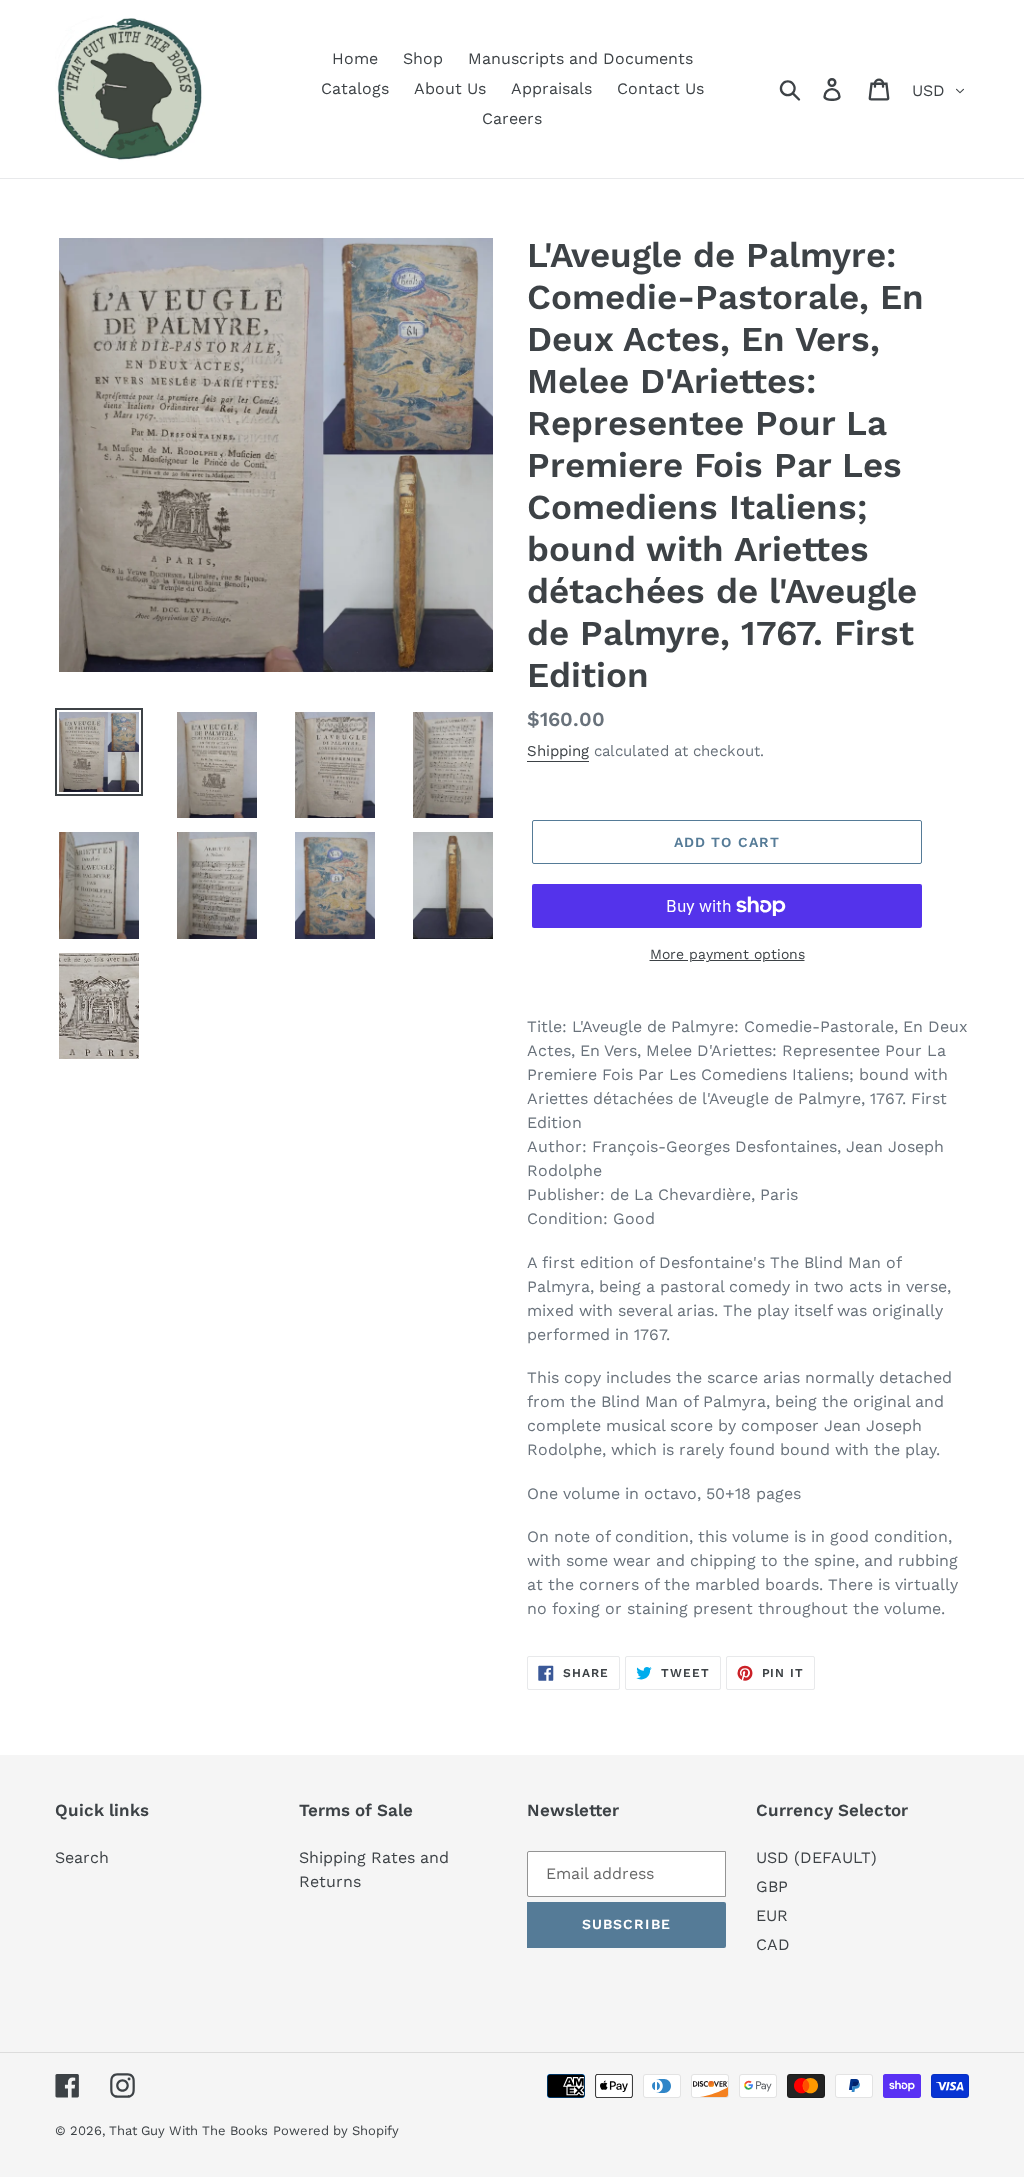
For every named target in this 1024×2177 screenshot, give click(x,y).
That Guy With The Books (188, 2130)
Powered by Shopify (336, 2130)
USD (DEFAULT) (816, 1857)
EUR (772, 1915)
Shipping (558, 751)
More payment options (727, 954)
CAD (773, 1944)
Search (82, 1857)
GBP (772, 1886)
